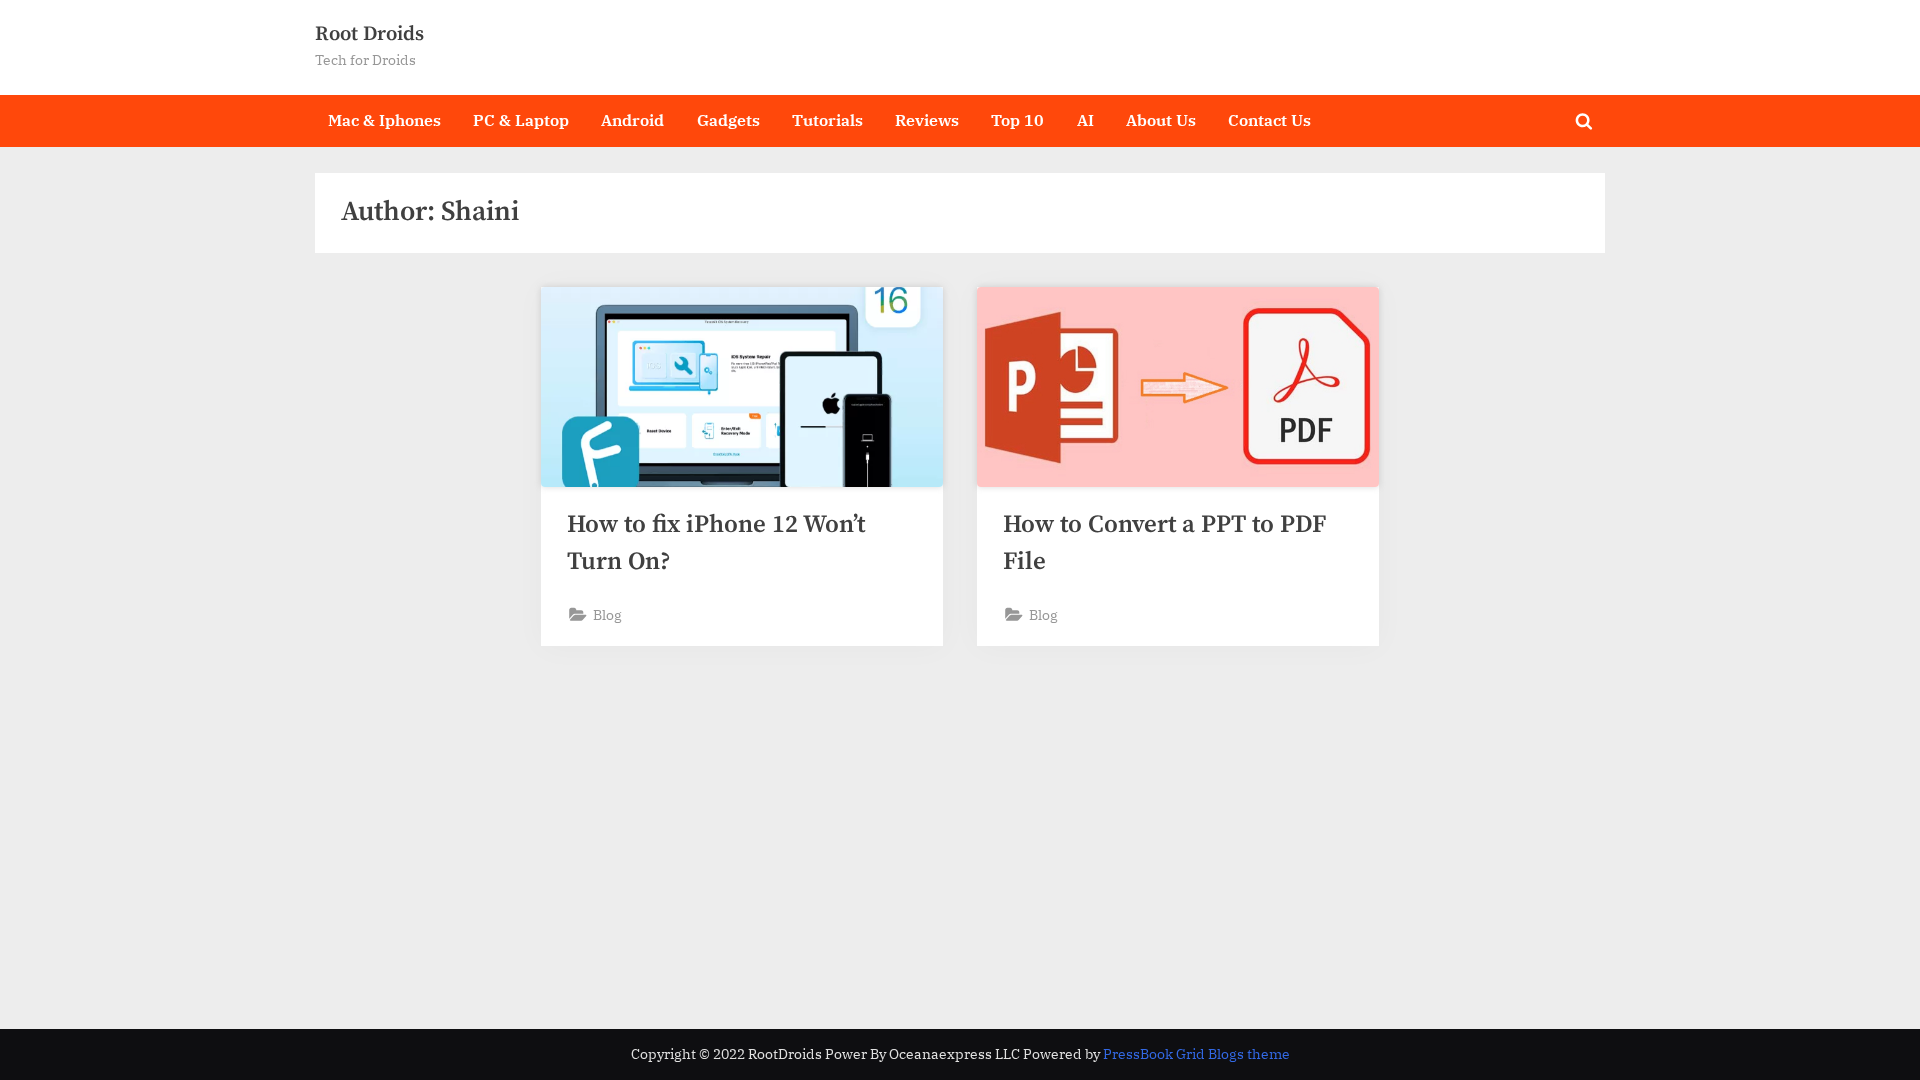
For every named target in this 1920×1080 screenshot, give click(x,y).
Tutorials (827, 119)
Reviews (927, 119)
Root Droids (369, 34)
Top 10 (1017, 119)
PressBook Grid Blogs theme (1196, 1054)
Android (632, 119)
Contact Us (1269, 119)
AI (1085, 119)
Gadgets (728, 119)
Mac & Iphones (384, 119)
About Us (1161, 119)
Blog (607, 614)
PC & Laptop (521, 119)
